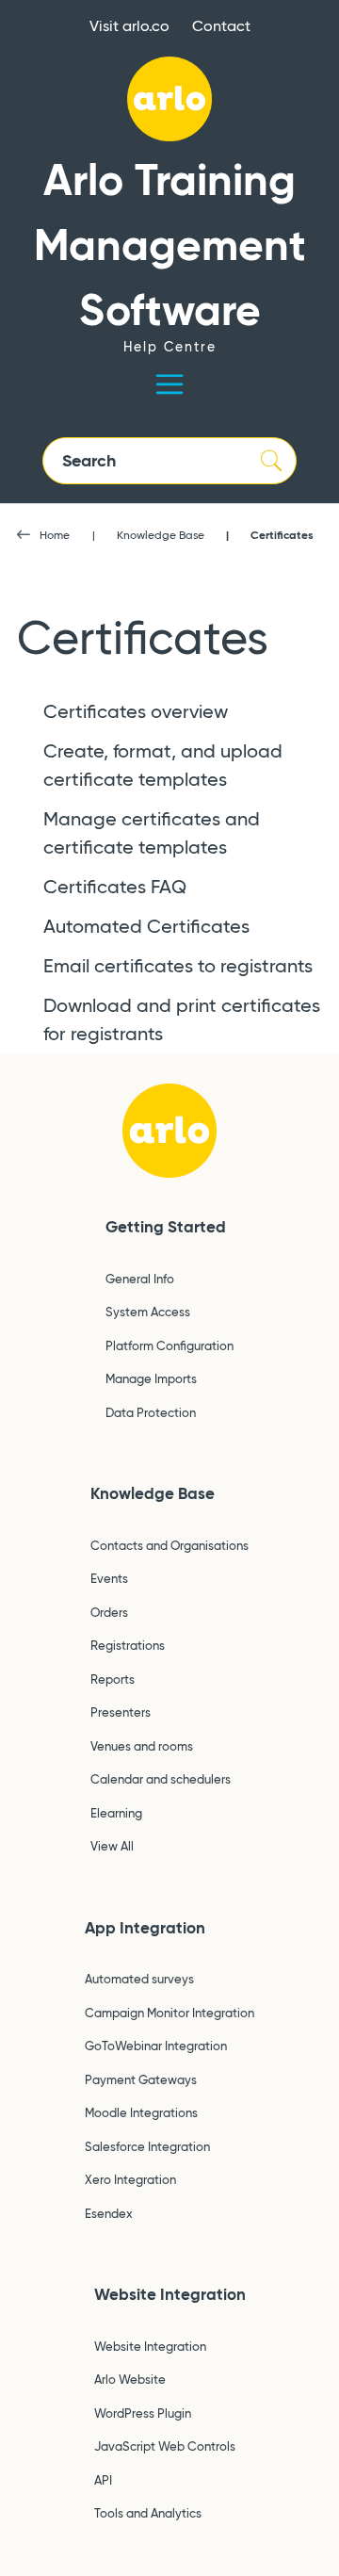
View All (112, 1846)
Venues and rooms (142, 1746)
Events (109, 1578)
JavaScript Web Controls (165, 2446)
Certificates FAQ (115, 887)
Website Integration (170, 2294)
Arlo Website (130, 2379)
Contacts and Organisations (169, 1545)
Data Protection (151, 1412)
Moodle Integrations (141, 2112)
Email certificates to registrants (178, 966)
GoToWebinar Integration (156, 2046)
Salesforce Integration (147, 2146)
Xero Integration (130, 2179)
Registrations (128, 1645)
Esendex (109, 2213)
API (103, 2480)
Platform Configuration (169, 1345)
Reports (113, 1679)
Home (55, 535)
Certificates (282, 535)
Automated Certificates (146, 926)
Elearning (116, 1813)
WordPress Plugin (143, 2413)
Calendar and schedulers (161, 1779)
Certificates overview (136, 711)
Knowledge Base (161, 535)
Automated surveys (139, 1979)
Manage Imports (151, 1378)
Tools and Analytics (148, 2513)
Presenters (121, 1712)
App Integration (145, 1928)
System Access (148, 1312)
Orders (109, 1612)
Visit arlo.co (129, 26)
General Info (140, 1279)
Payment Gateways (141, 2079)
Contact (221, 26)
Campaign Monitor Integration (169, 2013)
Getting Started (166, 1227)
